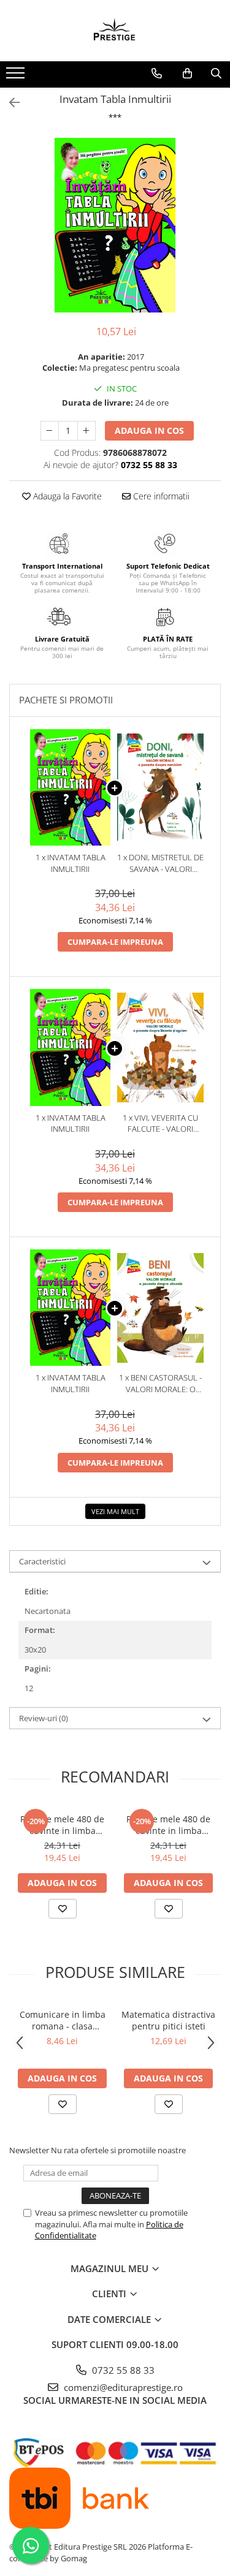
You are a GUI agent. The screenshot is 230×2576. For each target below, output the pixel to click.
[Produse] (17, 77)
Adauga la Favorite (66, 496)
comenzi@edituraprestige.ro (122, 2387)
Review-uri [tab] (44, 1718)
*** (115, 117)
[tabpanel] (115, 225)
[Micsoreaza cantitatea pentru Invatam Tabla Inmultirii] (50, 431)
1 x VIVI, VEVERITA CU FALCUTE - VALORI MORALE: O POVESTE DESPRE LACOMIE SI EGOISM (161, 1123)
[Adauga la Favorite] (63, 1909)
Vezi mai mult (115, 1511)
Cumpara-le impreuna (115, 942)
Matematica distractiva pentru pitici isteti (168, 2020)
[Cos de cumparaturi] (187, 74)
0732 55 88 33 (122, 2370)
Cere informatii (160, 496)
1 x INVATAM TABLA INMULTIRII (71, 863)
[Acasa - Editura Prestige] (115, 31)
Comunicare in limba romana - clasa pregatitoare (63, 2020)
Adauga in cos (149, 430)
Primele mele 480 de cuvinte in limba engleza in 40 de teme (169, 1825)
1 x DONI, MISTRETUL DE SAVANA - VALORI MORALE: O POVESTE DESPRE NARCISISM (160, 863)
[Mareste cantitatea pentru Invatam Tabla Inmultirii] (86, 431)
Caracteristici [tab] (42, 1561)
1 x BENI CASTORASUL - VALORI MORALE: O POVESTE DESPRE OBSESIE (160, 1383)
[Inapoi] (9, 103)
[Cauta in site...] (216, 74)
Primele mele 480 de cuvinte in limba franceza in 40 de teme (62, 1825)
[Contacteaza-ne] (157, 74)
